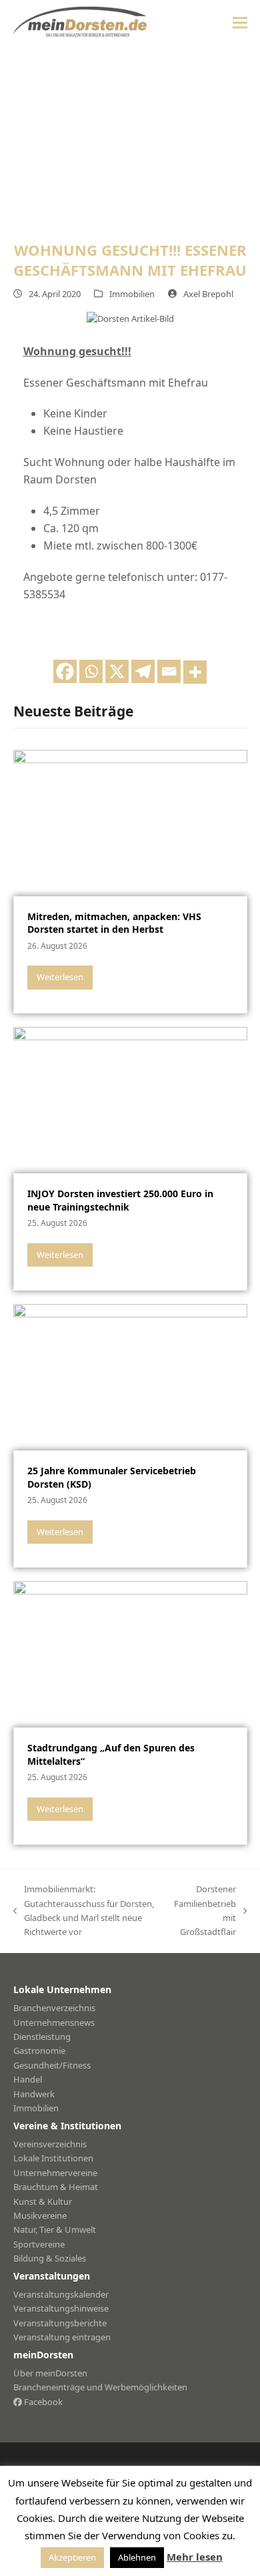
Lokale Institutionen (53, 2158)
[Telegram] (143, 671)
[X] (117, 671)
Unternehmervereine (55, 2173)
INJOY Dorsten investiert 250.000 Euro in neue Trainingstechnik (120, 1200)
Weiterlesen (60, 977)
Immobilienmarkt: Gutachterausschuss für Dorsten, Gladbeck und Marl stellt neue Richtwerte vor (84, 1910)
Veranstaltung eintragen (62, 2337)
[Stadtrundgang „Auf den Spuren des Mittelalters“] (130, 1653)
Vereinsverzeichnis (50, 2144)
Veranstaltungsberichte (60, 2323)
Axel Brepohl (208, 294)
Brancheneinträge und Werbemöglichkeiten (100, 2387)
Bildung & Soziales (50, 2258)
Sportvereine (39, 2244)
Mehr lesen (195, 2557)
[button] (240, 22)
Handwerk (34, 2094)
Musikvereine (40, 2215)
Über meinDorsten (50, 2373)
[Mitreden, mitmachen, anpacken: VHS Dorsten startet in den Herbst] (130, 822)
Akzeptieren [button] (72, 2557)
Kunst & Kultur (43, 2201)
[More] (195, 672)
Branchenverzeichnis (54, 2008)
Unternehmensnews (54, 2022)
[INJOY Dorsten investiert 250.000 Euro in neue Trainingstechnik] (130, 1099)
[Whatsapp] (91, 671)
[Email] (169, 671)
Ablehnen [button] (137, 2557)
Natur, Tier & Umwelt (55, 2229)
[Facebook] (65, 671)
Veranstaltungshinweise (61, 2308)
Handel (28, 2079)
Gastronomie (39, 2051)
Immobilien (132, 294)
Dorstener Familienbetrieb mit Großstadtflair (205, 1910)
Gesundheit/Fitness (52, 2065)
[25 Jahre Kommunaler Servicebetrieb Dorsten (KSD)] (130, 1376)
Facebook (42, 2402)
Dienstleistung (42, 2036)
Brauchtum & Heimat (56, 2187)
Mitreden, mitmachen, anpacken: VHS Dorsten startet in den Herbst (114, 923)
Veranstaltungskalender (61, 2294)
